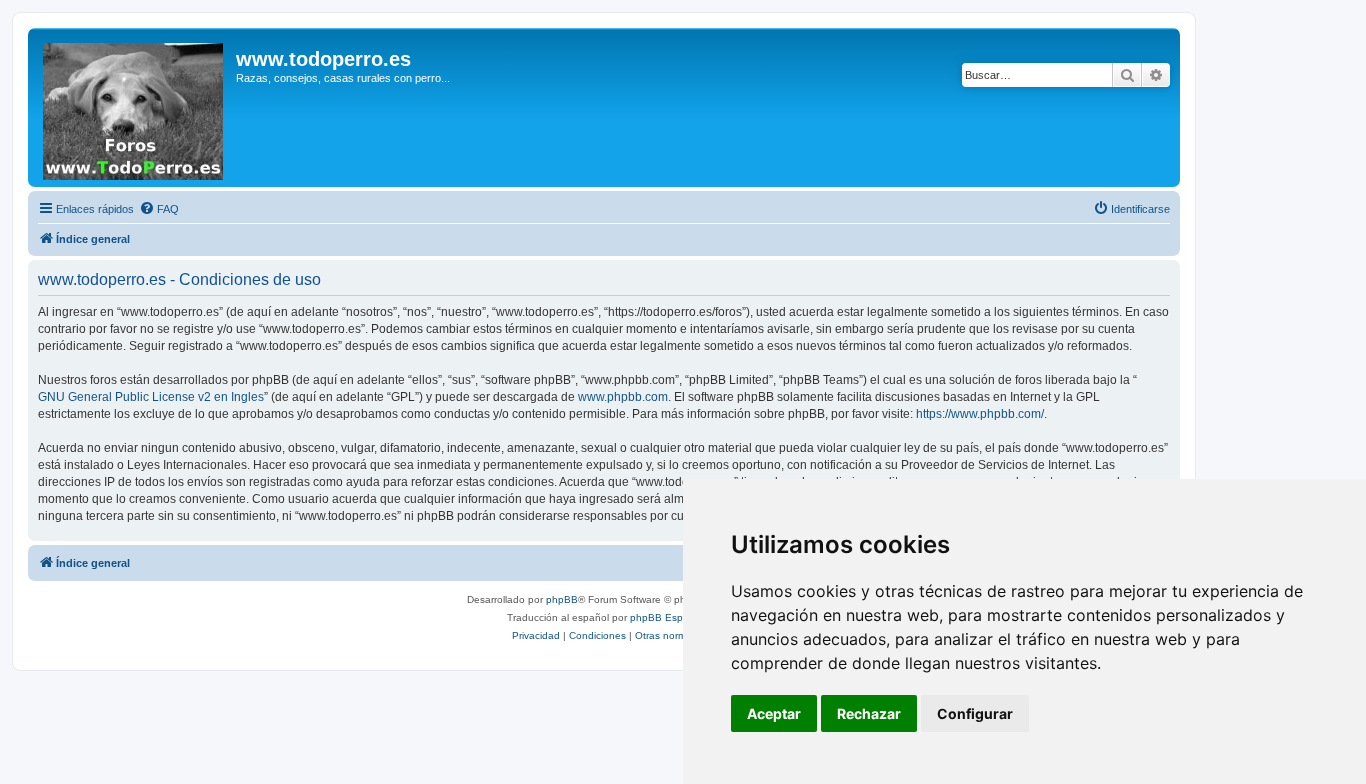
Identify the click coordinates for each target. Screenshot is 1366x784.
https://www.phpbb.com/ (980, 414)
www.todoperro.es (323, 59)
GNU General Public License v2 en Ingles (151, 397)
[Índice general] (134, 107)
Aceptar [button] (774, 713)
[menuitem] (159, 209)
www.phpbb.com (623, 397)
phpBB (562, 599)
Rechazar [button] (869, 713)
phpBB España (665, 617)
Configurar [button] (975, 713)
